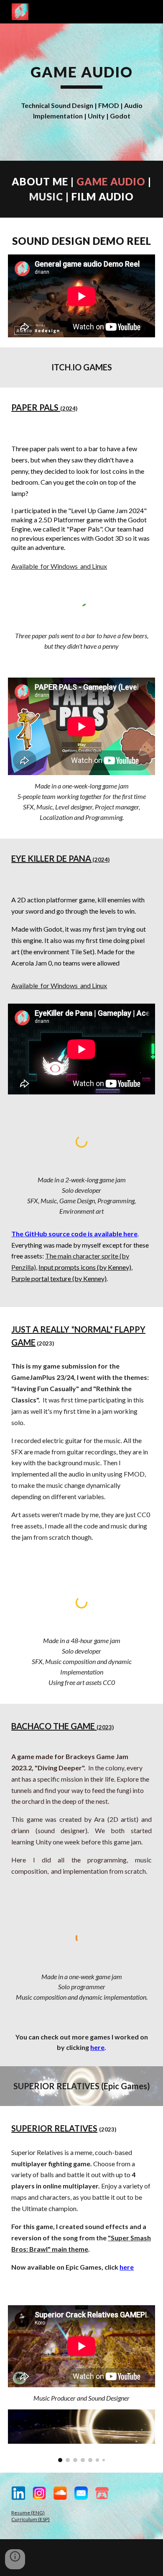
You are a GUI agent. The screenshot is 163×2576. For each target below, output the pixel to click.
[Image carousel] (81, 2436)
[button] (15, 2559)
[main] (81, 76)
